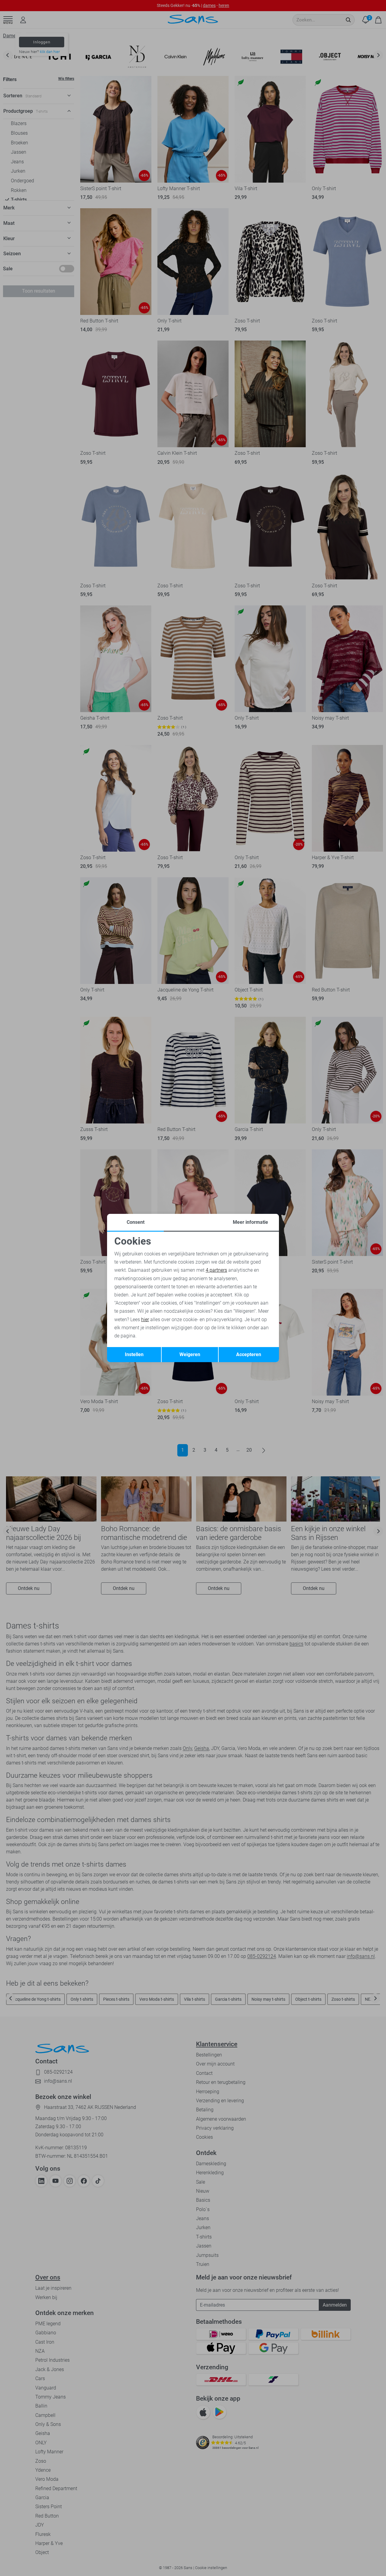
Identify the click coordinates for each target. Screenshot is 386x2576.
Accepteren (249, 1354)
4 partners (216, 1270)
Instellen (134, 1354)
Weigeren (190, 1354)
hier (145, 1319)
